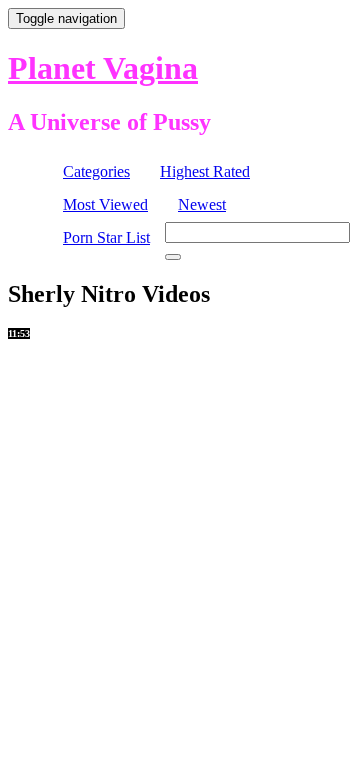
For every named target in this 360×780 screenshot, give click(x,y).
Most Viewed (105, 204)
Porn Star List (106, 237)
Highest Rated (205, 171)
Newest (202, 204)
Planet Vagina (103, 68)
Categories (96, 171)
